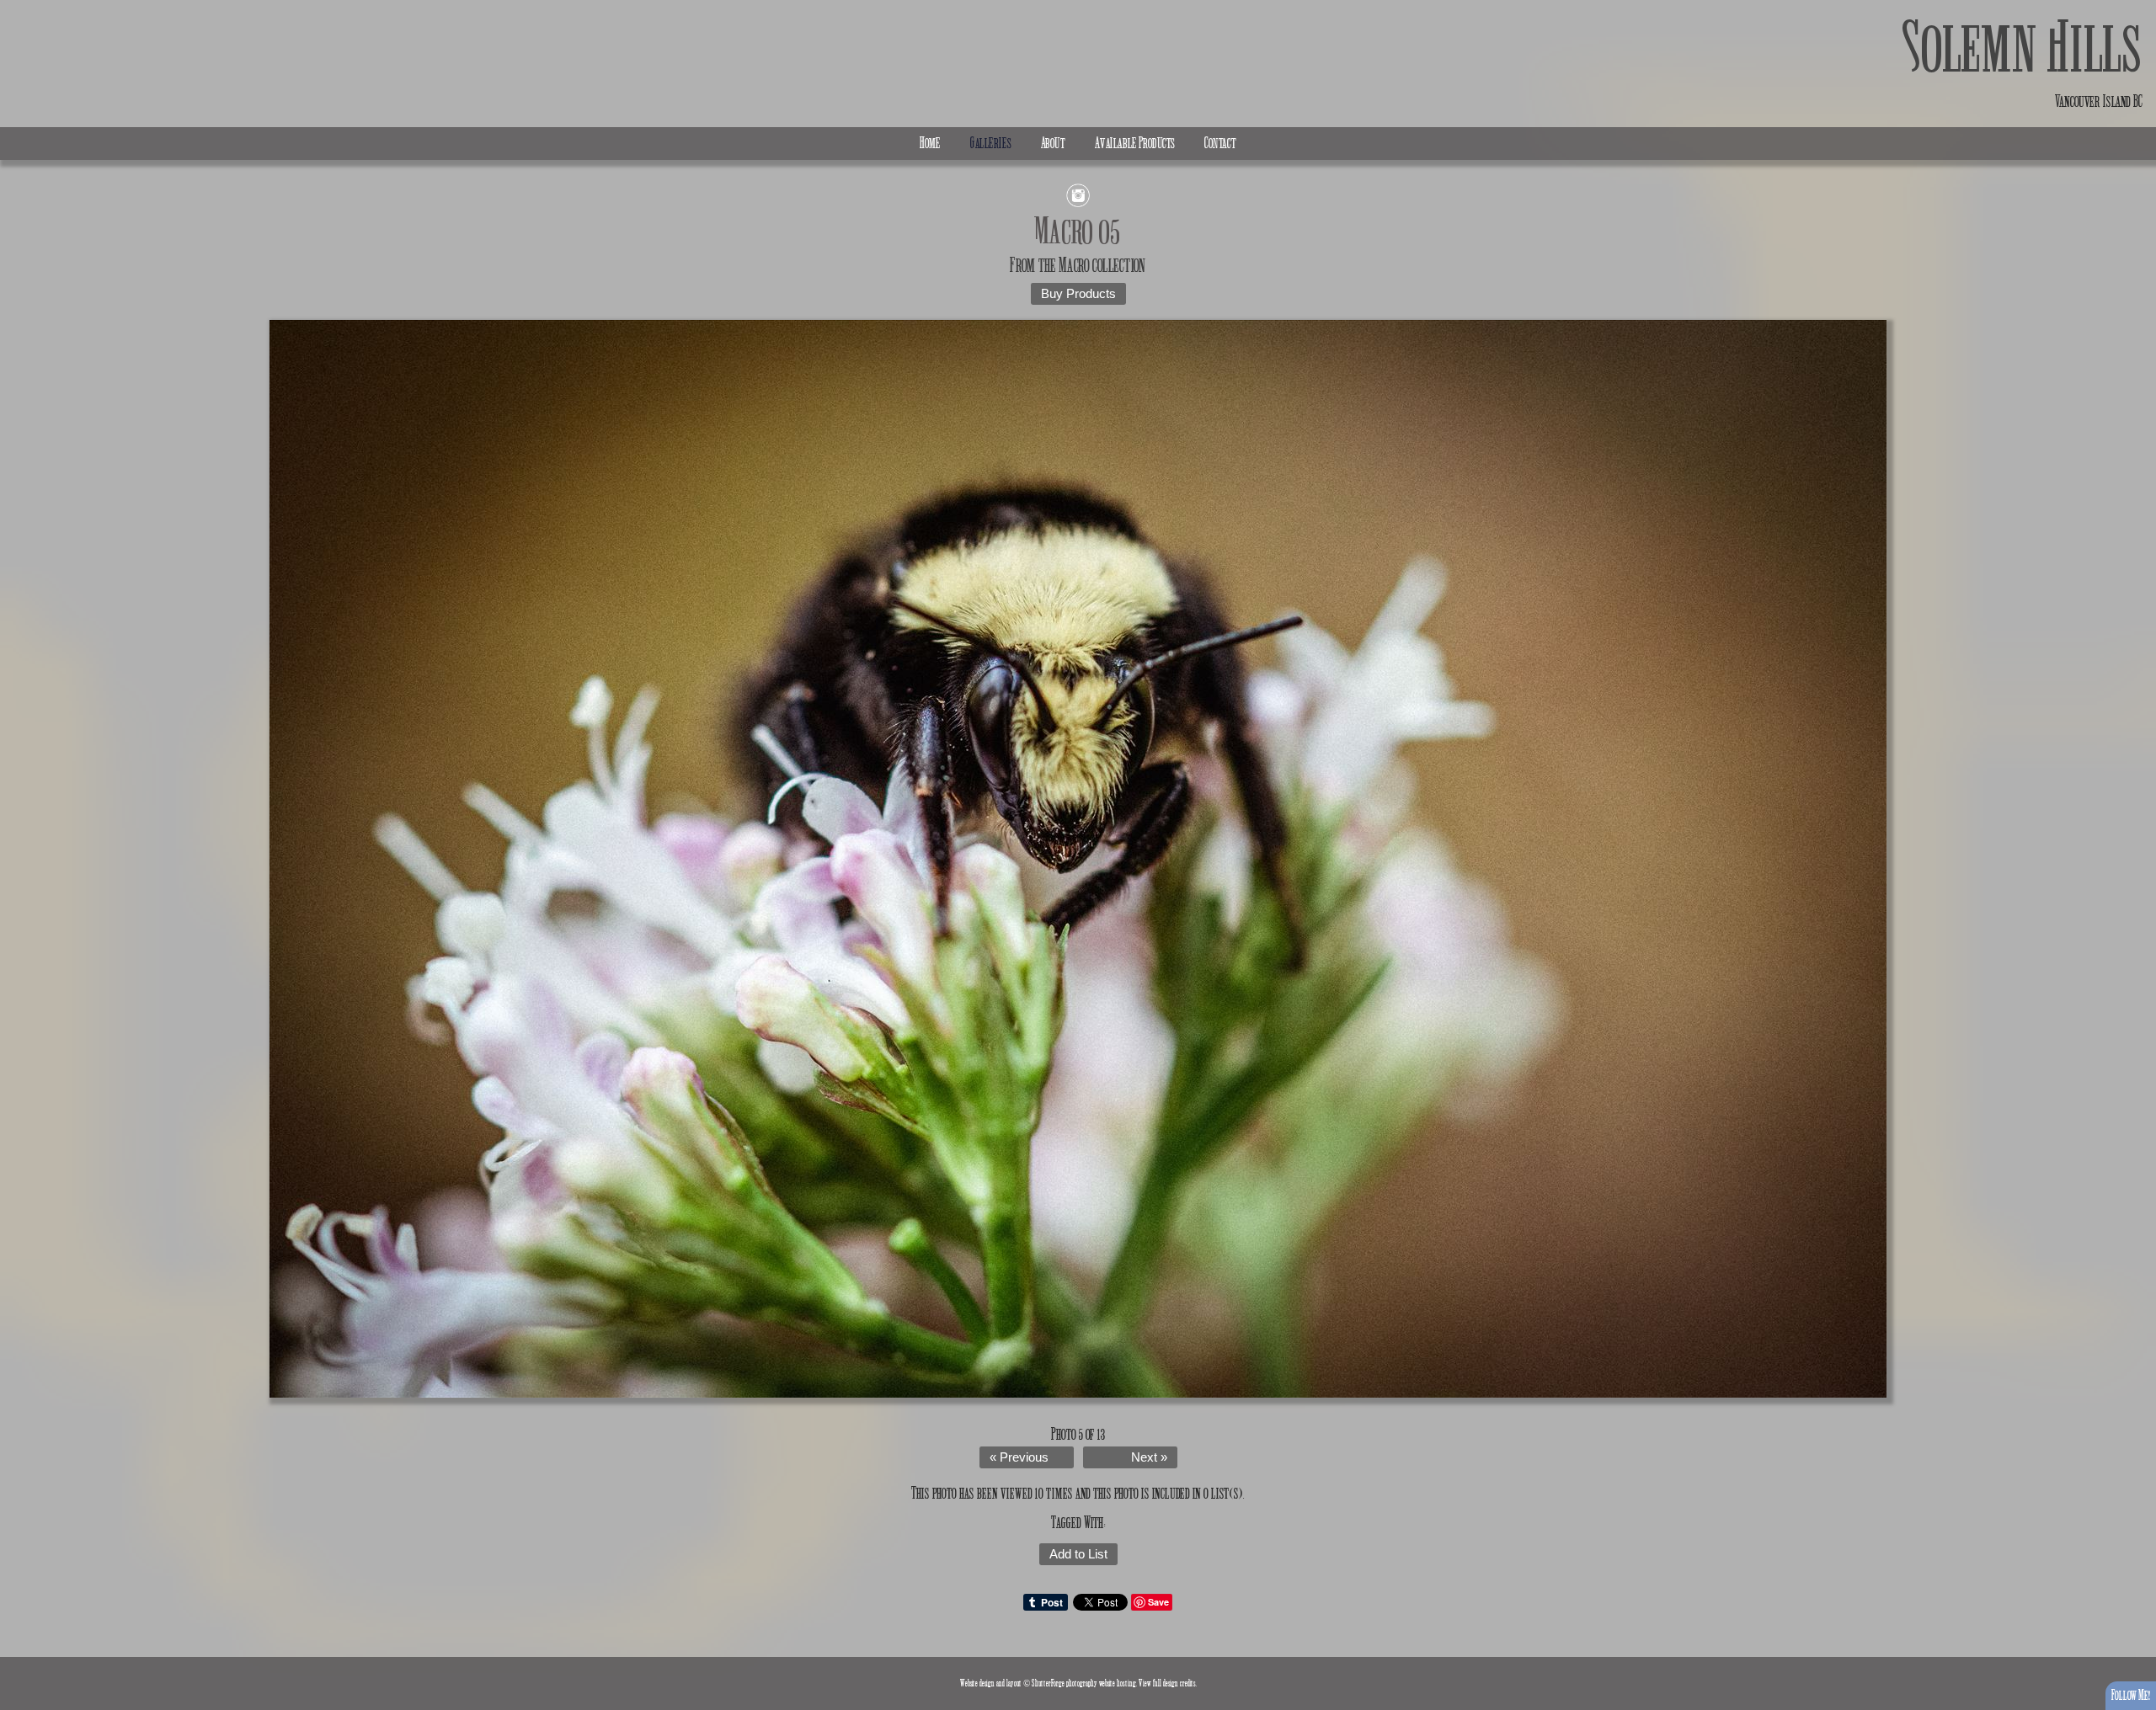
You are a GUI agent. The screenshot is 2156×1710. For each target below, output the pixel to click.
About (1053, 143)
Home (930, 143)
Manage (2134, 8)
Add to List (1078, 1554)
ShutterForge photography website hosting (1084, 1683)
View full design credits (1167, 1683)
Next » (1149, 1457)
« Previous (1019, 1457)
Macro (1074, 265)
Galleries (991, 143)
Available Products (1135, 143)
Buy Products (1078, 294)
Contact (1220, 143)
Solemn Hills (2023, 48)
